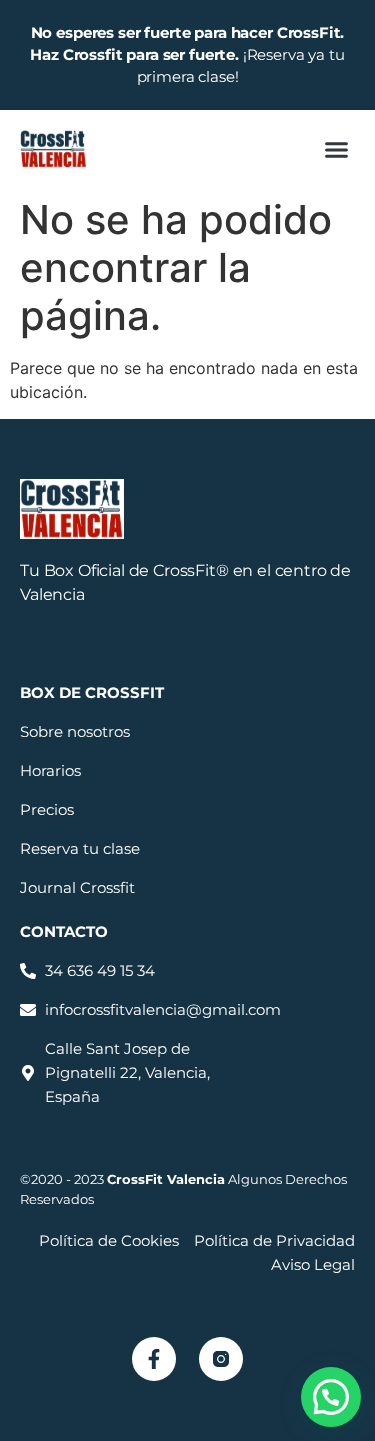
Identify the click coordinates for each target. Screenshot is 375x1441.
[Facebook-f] (154, 1359)
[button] (337, 149)
